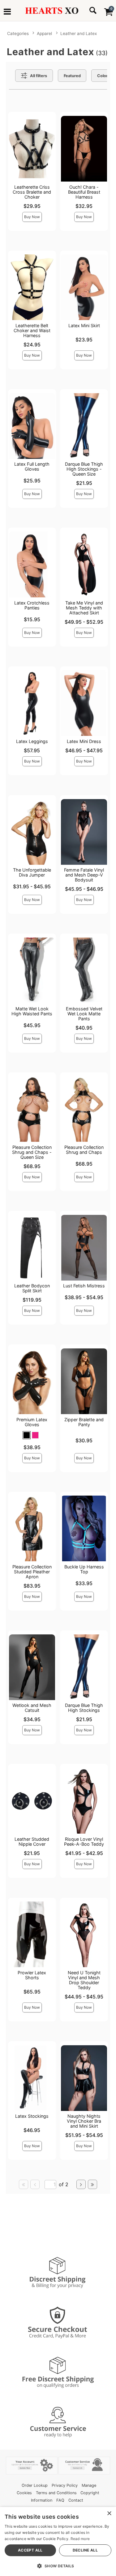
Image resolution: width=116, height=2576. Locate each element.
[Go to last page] (92, 2184)
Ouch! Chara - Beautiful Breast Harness (84, 192)
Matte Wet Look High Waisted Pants (32, 1011)
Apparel (44, 33)
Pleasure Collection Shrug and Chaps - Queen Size (32, 1152)
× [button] (109, 2514)
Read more (80, 2539)
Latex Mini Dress (84, 741)
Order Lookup (35, 2485)
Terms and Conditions (56, 2493)
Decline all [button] (85, 2550)
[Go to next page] (81, 2184)
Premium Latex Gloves (32, 1422)
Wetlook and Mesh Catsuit (32, 1708)
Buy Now (32, 217)
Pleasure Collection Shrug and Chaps (84, 1150)
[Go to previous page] (35, 2184)
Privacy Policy (65, 2485)
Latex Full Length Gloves (32, 466)
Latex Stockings (32, 2116)
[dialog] (58, 2541)
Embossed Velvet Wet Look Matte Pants (84, 1014)
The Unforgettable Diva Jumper (32, 872)
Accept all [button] (30, 2550)
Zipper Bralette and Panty (84, 1422)
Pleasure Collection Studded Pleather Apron (32, 1572)
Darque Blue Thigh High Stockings (84, 1708)
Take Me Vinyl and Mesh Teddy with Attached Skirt (84, 608)
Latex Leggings (32, 741)
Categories (18, 33)
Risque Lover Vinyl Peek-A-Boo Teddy (84, 1842)
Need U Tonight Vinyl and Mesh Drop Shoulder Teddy (84, 1980)
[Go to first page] (24, 2184)
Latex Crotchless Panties (32, 605)
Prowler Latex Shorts (32, 1975)
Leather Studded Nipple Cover (32, 1842)
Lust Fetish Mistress (84, 1286)
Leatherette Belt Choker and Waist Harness (32, 330)
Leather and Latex (79, 33)
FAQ (60, 2500)
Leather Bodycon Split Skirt (32, 1288)
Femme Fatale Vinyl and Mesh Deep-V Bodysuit (84, 875)
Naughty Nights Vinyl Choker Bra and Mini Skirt (84, 2121)
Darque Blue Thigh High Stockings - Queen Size (84, 469)
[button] (7, 12)
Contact (76, 2500)
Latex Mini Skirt (84, 325)
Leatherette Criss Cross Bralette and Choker (32, 192)
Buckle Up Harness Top (84, 1569)
